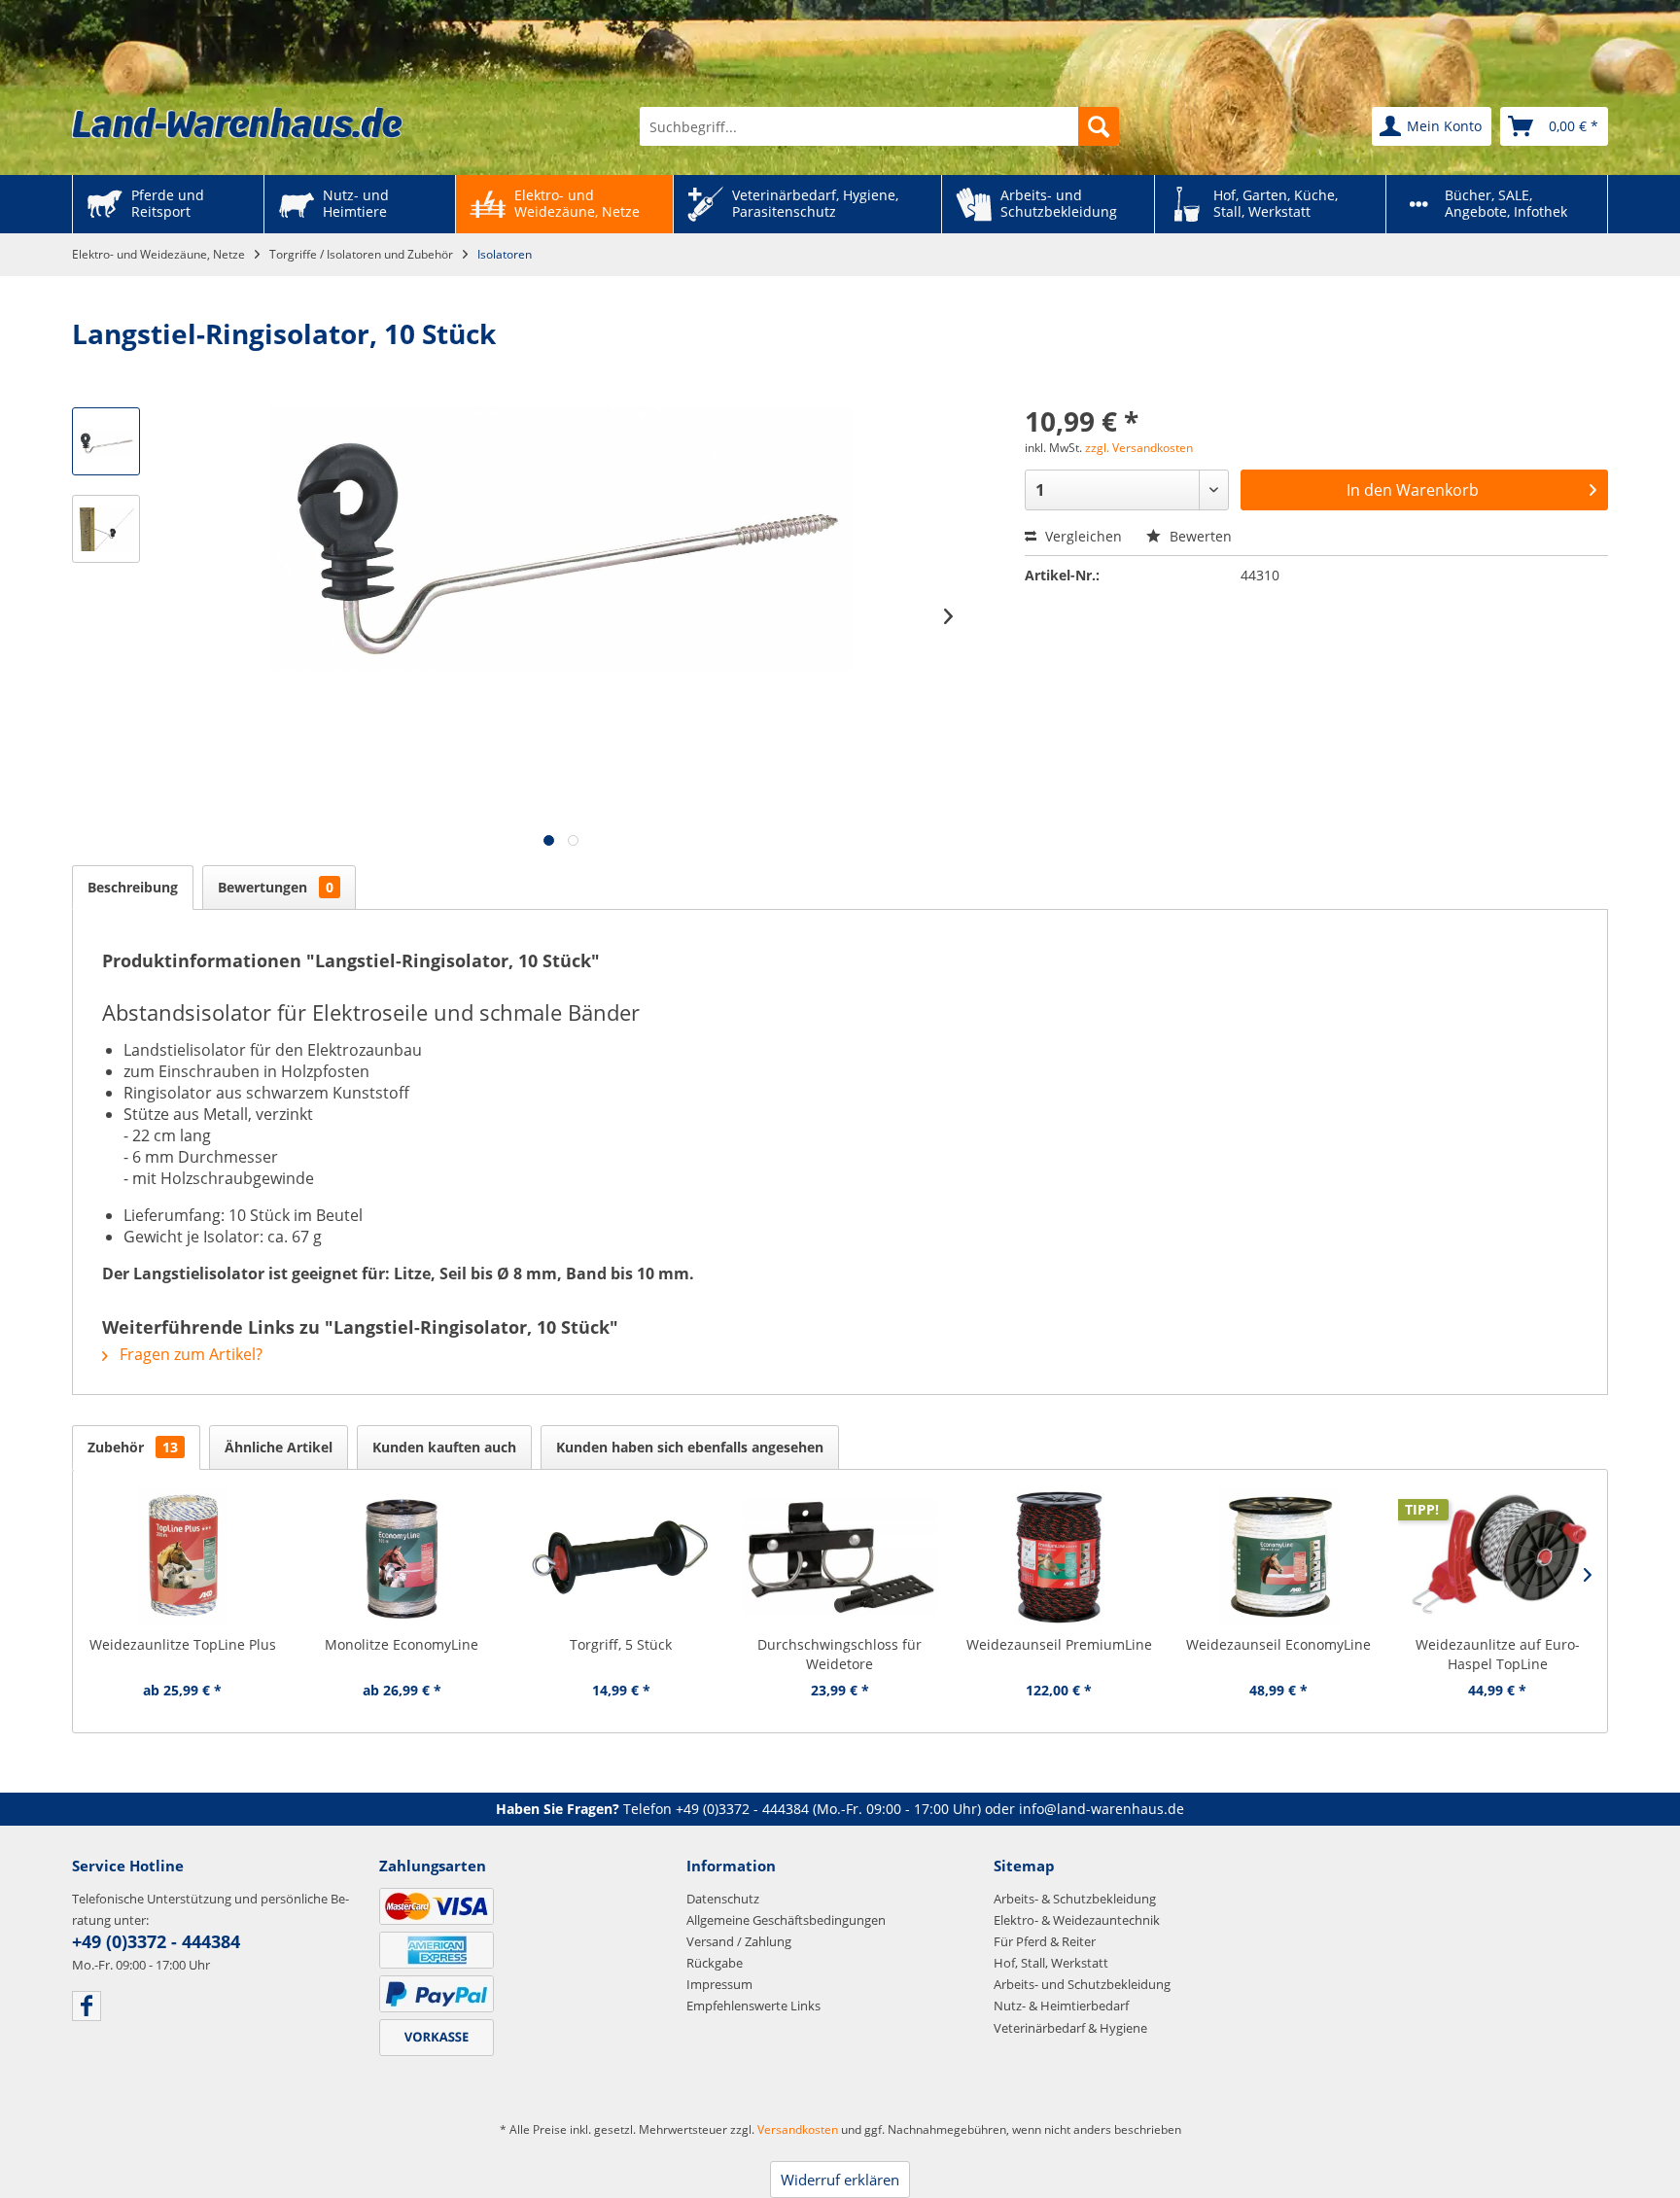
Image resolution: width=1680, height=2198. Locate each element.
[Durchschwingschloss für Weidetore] (840, 1557)
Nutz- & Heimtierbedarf (1061, 2006)
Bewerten (1199, 536)
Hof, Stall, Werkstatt (1051, 1963)
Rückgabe (715, 1963)
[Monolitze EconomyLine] (401, 1557)
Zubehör (133, 1447)
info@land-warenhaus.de (1102, 1809)
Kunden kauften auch (444, 1447)
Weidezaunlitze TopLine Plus (183, 1644)
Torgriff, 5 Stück (621, 1644)
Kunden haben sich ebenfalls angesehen (690, 1447)
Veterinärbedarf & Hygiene (1070, 2028)
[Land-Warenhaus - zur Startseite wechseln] (237, 122)
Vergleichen (1082, 536)
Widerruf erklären (840, 2180)
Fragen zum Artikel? (189, 1354)
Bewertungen (276, 887)
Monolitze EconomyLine (402, 1644)
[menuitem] (879, 126)
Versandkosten (798, 2129)
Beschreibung (133, 887)
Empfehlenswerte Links (753, 2006)
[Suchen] (1099, 126)
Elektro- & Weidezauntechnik (1077, 1920)
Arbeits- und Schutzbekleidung (1082, 1984)
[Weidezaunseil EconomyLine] (1278, 1557)
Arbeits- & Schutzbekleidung (1075, 1899)
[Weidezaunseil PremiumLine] (1059, 1557)
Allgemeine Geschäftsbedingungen (786, 1920)
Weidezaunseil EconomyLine (1278, 1644)
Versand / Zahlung (739, 1941)
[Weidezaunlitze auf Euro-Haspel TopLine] (1498, 1557)
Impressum (719, 1984)
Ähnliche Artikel (279, 1447)
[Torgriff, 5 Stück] (621, 1557)
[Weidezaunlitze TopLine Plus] (182, 1557)
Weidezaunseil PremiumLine (1059, 1644)
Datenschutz (723, 1899)
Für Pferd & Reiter (1045, 1941)
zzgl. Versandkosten (1139, 448)
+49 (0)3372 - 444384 (742, 1809)
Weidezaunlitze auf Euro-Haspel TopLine (1498, 1654)
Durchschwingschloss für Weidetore (840, 1654)
